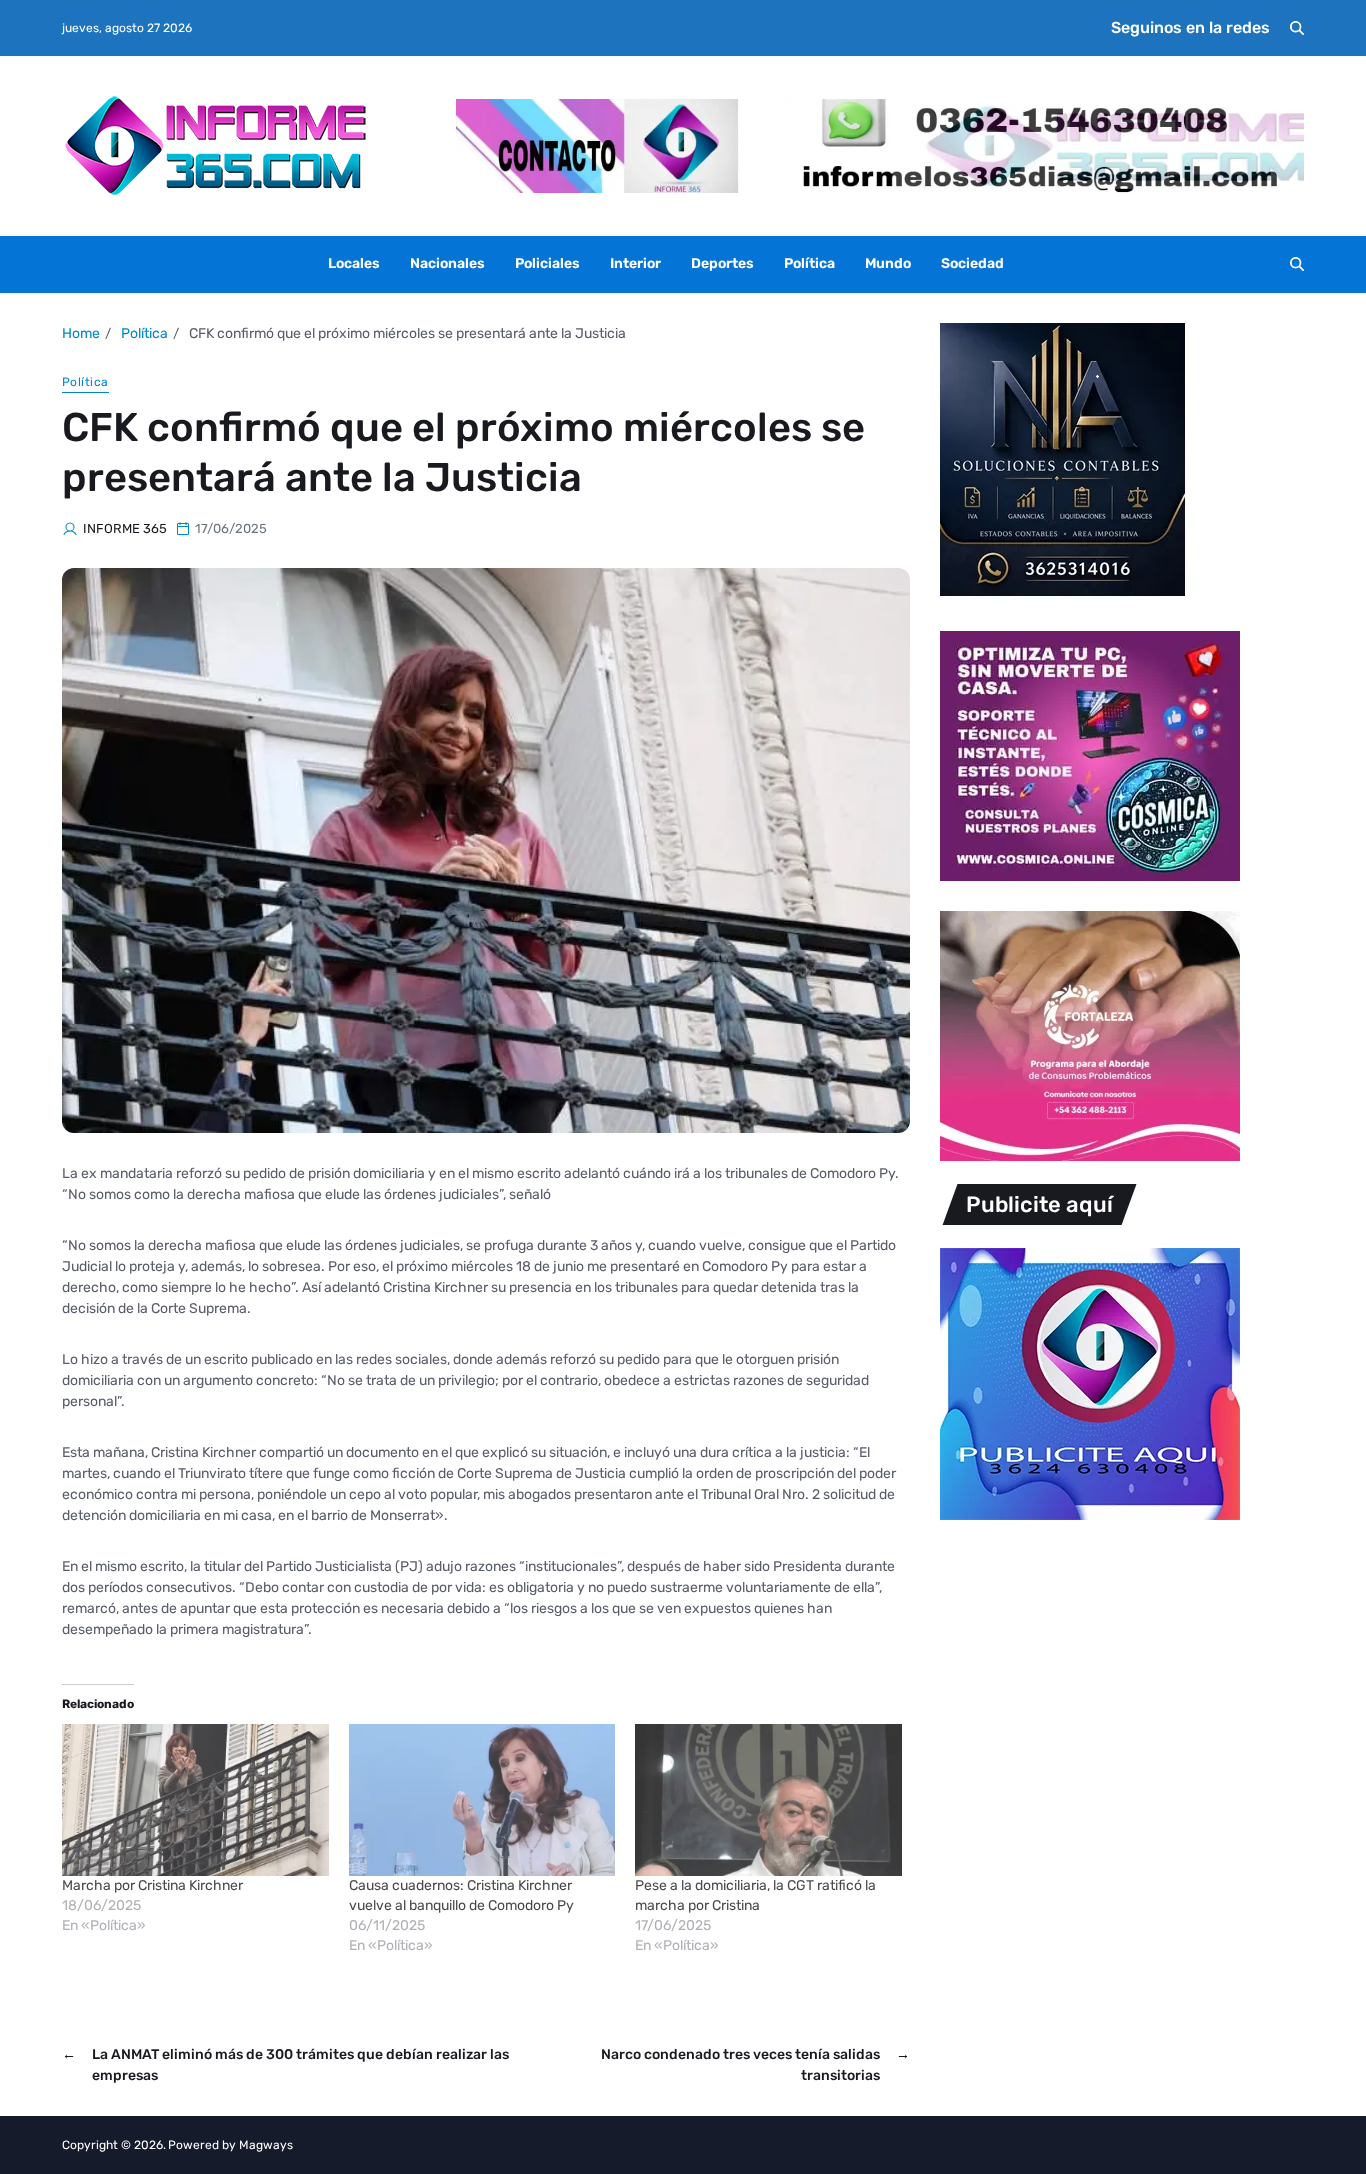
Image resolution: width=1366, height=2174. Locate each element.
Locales (354, 263)
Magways (266, 2145)
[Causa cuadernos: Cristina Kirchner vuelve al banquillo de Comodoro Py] (482, 1800)
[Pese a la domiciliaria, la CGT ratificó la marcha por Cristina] (768, 1800)
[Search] (1297, 28)
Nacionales (447, 263)
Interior (635, 263)
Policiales (547, 263)
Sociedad (972, 263)
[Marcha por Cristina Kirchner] (195, 1800)
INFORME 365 (125, 528)
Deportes (722, 263)
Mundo (888, 263)
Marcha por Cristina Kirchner (152, 1885)
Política (809, 263)
